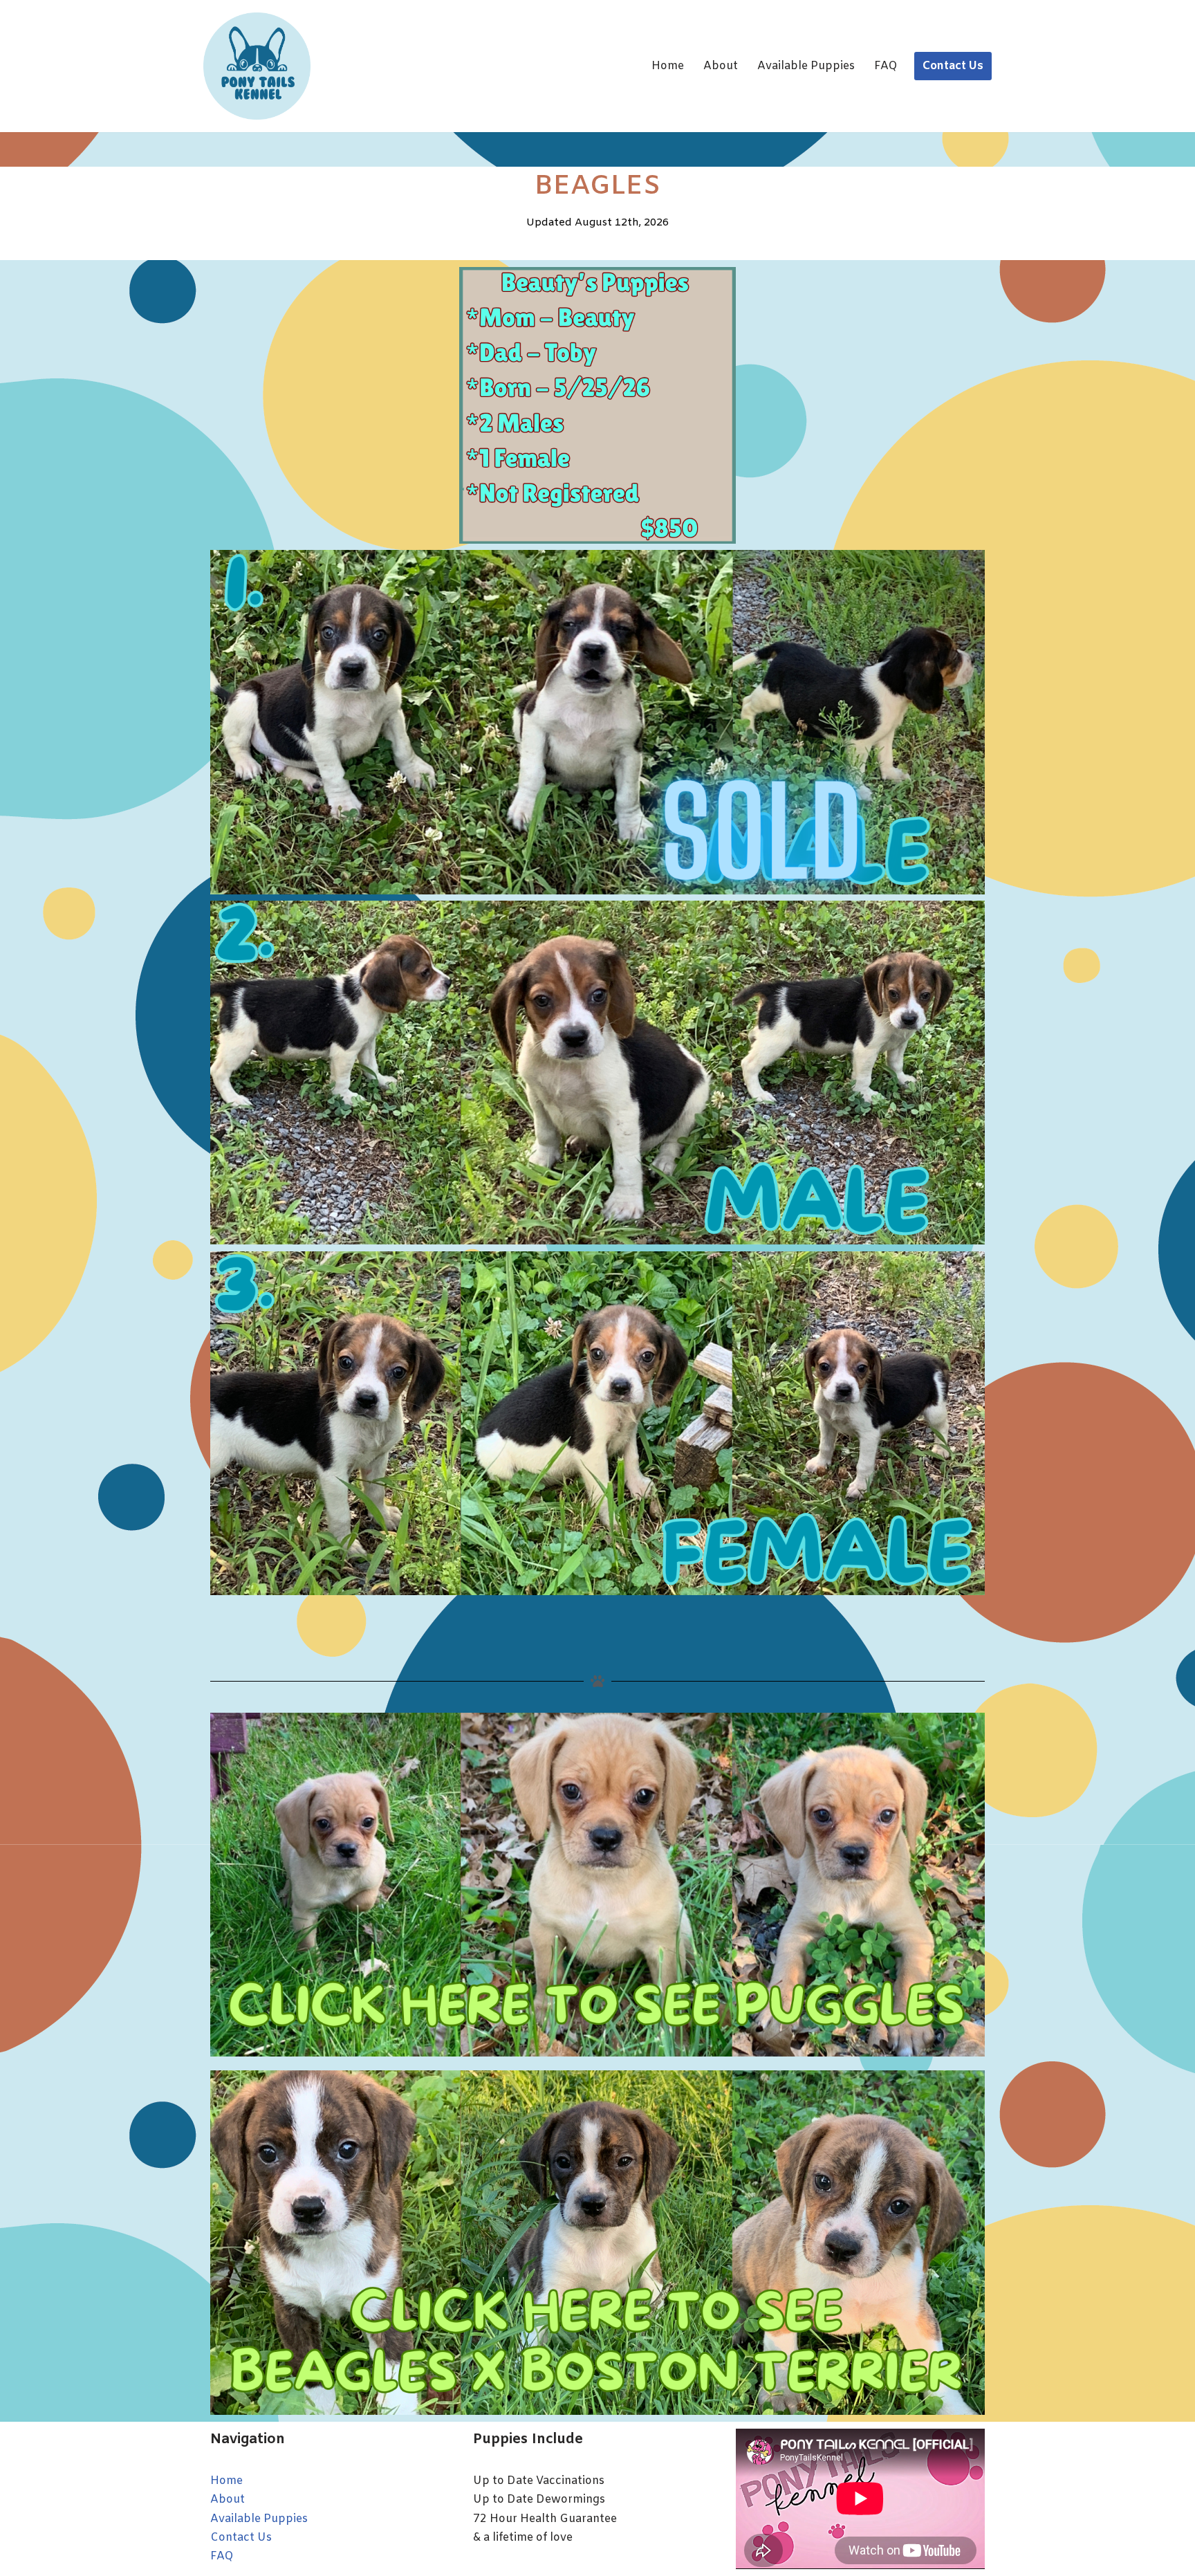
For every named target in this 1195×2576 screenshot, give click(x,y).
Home (668, 66)
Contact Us (953, 66)
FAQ (886, 66)
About (721, 66)
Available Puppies (806, 66)
